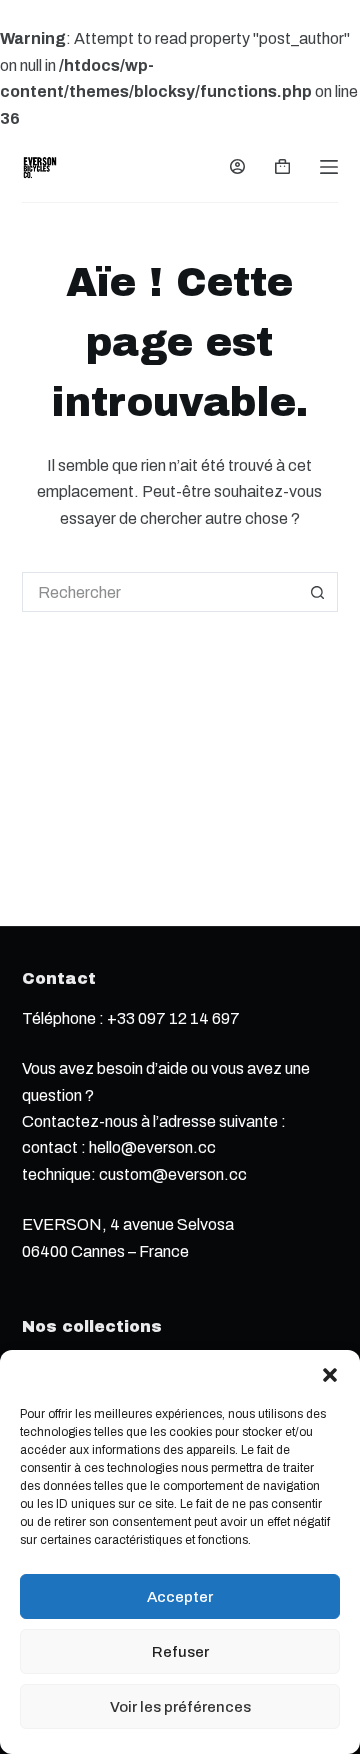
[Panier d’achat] (282, 166)
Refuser (180, 1652)
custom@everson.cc (173, 1174)
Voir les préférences (180, 1707)
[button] (330, 1375)
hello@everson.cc (152, 1147)
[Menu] (329, 167)
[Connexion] (237, 166)
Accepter (180, 1597)
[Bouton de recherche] (318, 592)
